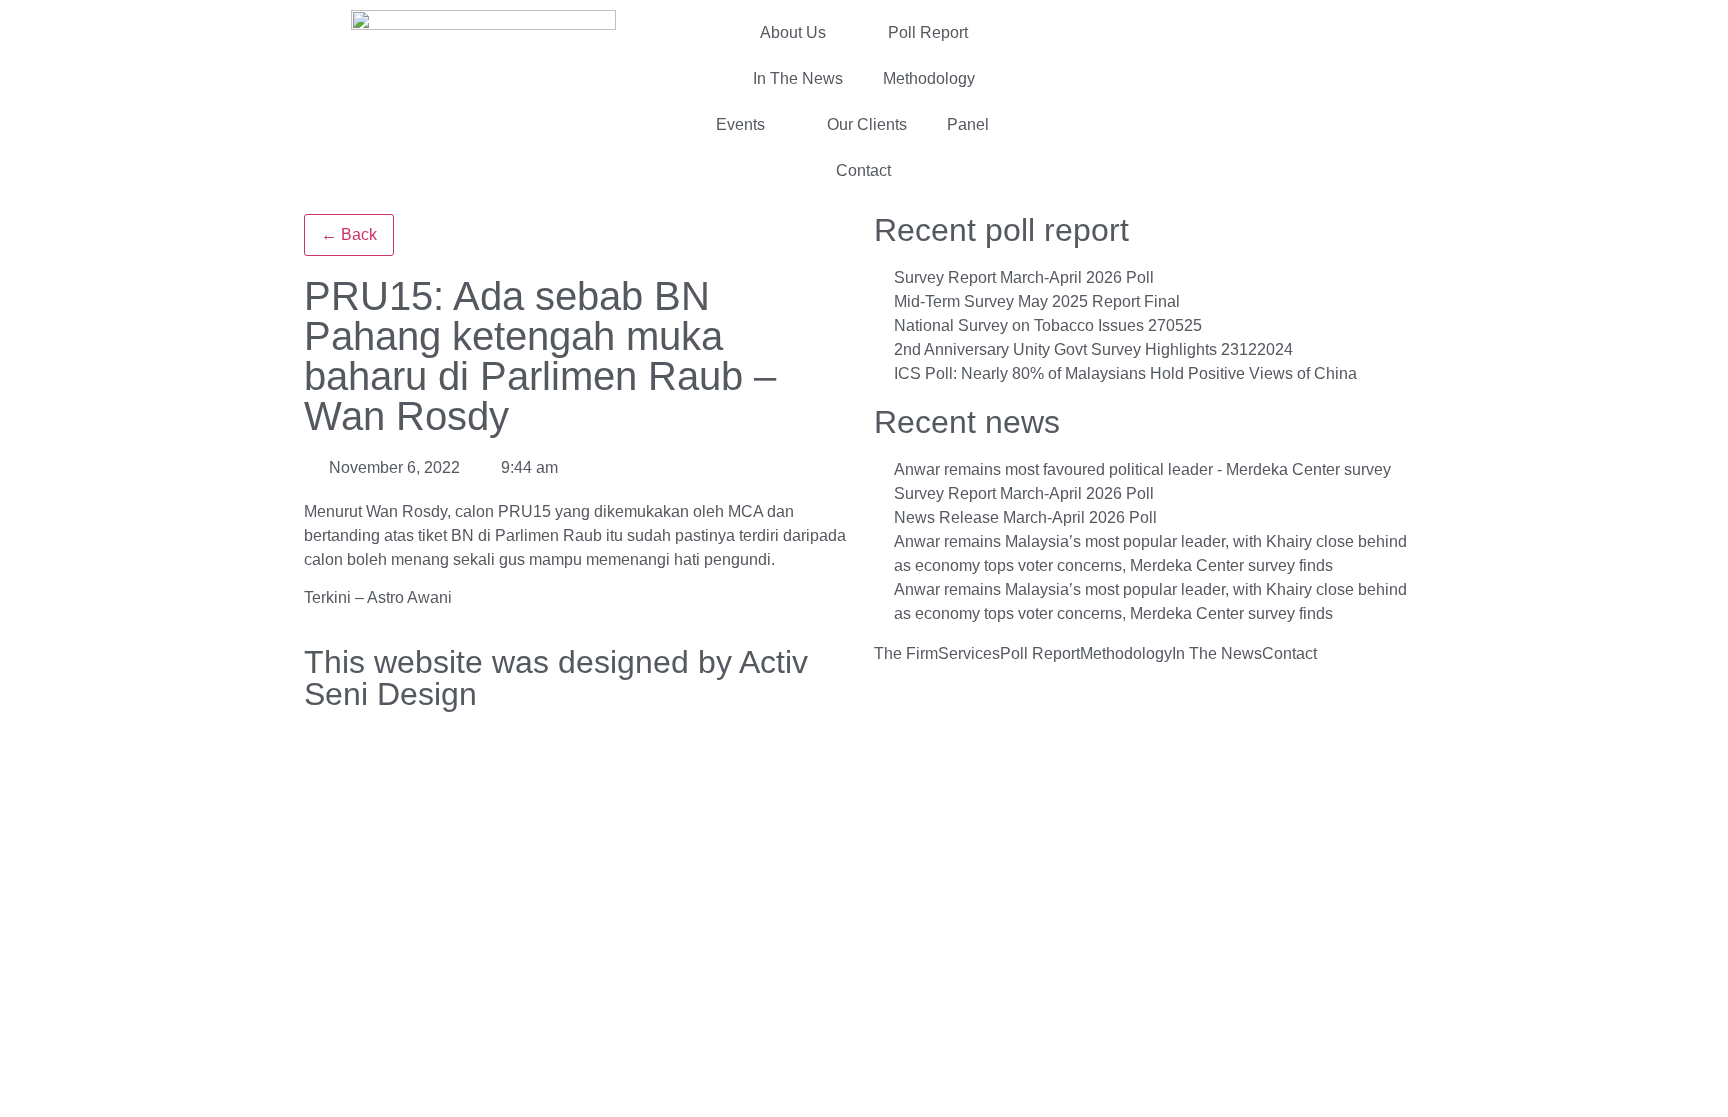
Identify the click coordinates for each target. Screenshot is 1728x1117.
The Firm (906, 654)
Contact (863, 170)
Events (740, 124)
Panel (968, 124)
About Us (793, 32)
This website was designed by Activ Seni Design (556, 678)
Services (969, 654)
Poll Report (928, 32)
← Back (349, 234)
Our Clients (867, 124)
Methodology (929, 78)
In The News (798, 78)
